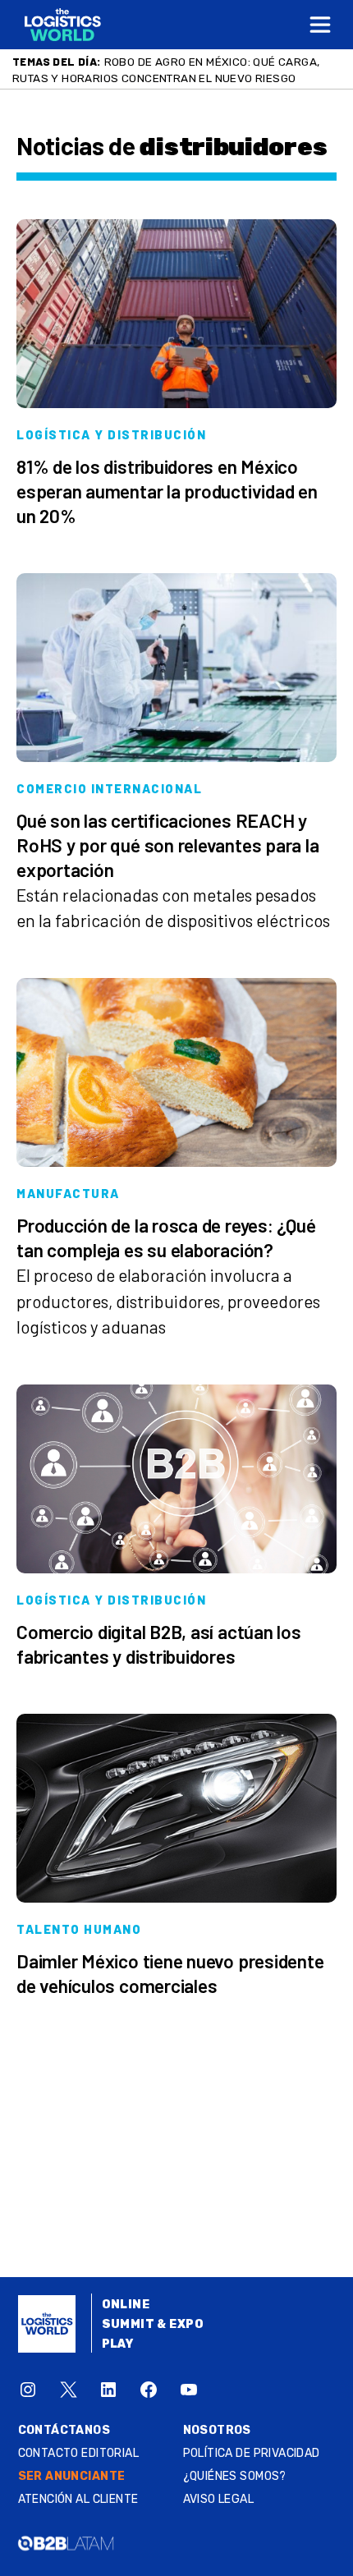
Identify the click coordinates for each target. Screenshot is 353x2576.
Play (118, 2344)
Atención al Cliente (78, 2499)
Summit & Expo (153, 2324)
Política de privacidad (252, 2453)
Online (126, 2305)
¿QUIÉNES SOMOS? (235, 2476)
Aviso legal (219, 2499)
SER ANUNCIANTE (72, 2476)
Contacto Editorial (79, 2453)
